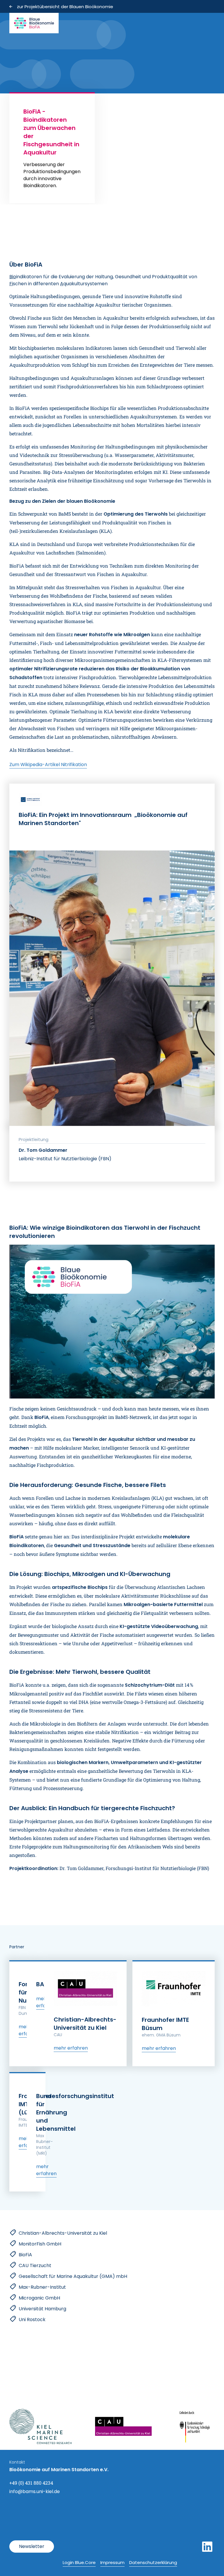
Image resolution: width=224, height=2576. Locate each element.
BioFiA (25, 2255)
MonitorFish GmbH (40, 2244)
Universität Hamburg (42, 2309)
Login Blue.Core (79, 2562)
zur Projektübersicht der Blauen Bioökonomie (162, 42)
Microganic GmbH (39, 2298)
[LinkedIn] (207, 2547)
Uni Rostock (32, 2320)
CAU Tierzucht (35, 2265)
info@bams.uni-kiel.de (35, 2491)
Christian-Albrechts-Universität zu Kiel (63, 2233)
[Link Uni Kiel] (123, 2426)
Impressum (112, 2562)
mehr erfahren (71, 2048)
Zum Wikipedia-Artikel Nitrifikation (48, 765)
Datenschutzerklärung (153, 2562)
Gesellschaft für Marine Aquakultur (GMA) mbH (73, 2276)
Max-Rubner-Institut (42, 2287)
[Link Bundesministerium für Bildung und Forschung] (195, 2427)
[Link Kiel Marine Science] (41, 2427)
